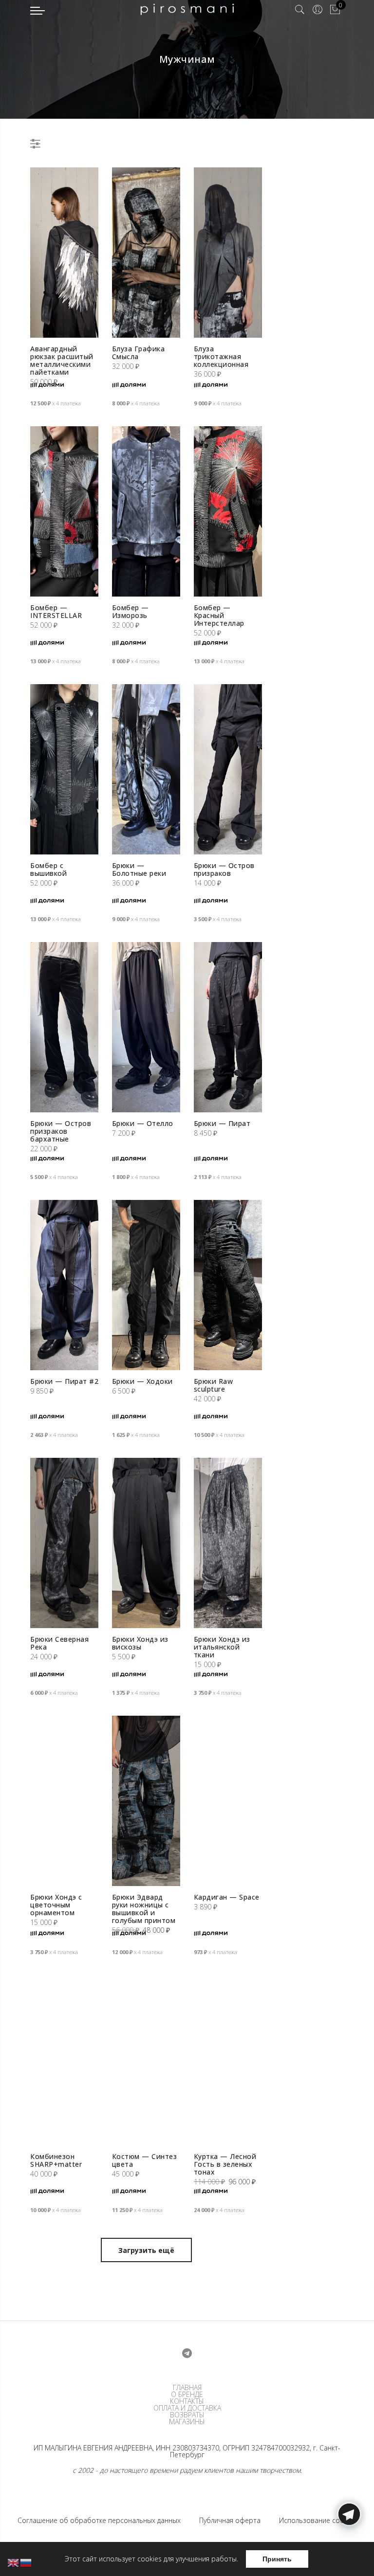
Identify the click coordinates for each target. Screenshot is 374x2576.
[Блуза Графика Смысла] (146, 253)
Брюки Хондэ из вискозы (140, 1643)
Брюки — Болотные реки (139, 869)
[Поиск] (300, 10)
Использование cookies (318, 2520)
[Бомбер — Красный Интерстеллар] (228, 511)
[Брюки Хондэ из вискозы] (146, 1543)
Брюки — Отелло (143, 1123)
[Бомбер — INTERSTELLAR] (64, 511)
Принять (277, 2559)
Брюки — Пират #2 (64, 1381)
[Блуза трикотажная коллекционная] (228, 253)
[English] (14, 2562)
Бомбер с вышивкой (48, 869)
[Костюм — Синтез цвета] (146, 2060)
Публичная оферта (230, 2520)
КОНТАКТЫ (187, 2401)
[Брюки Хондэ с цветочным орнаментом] (64, 1801)
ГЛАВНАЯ (187, 2388)
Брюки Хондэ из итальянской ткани (222, 1647)
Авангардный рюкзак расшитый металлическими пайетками (62, 360)
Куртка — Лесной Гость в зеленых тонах (225, 2164)
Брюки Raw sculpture (214, 1385)
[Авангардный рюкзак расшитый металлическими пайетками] (64, 253)
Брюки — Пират (222, 1123)
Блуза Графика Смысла (139, 353)
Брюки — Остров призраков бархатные (61, 1131)
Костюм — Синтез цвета (145, 2160)
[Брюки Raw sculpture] (228, 1285)
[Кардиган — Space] (228, 1801)
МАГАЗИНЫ (187, 2422)
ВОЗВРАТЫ (187, 2415)
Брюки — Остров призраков (224, 869)
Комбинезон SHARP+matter (56, 2160)
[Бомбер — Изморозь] (146, 511)
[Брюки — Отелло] (146, 1027)
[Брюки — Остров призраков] (228, 769)
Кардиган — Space (227, 1897)
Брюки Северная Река (59, 1643)
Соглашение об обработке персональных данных (99, 2520)
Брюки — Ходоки (142, 1381)
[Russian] (26, 2562)
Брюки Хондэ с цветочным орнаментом (56, 1905)
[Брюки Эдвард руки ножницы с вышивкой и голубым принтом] (146, 1801)
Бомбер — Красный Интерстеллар (219, 615)
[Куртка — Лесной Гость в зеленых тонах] (228, 2060)
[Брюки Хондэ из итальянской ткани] (228, 1543)
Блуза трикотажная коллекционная (221, 356)
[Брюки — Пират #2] (64, 1285)
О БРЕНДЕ (187, 2395)
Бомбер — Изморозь (131, 611)
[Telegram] (349, 2553)
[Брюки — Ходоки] (146, 1285)
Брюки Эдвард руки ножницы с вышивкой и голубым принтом (144, 1909)
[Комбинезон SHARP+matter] (64, 2060)
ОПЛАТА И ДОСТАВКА (187, 2408)
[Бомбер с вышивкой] (64, 769)
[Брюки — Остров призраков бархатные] (64, 1027)
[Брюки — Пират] (228, 1027)
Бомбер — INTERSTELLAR (56, 611)
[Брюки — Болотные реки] (146, 769)
